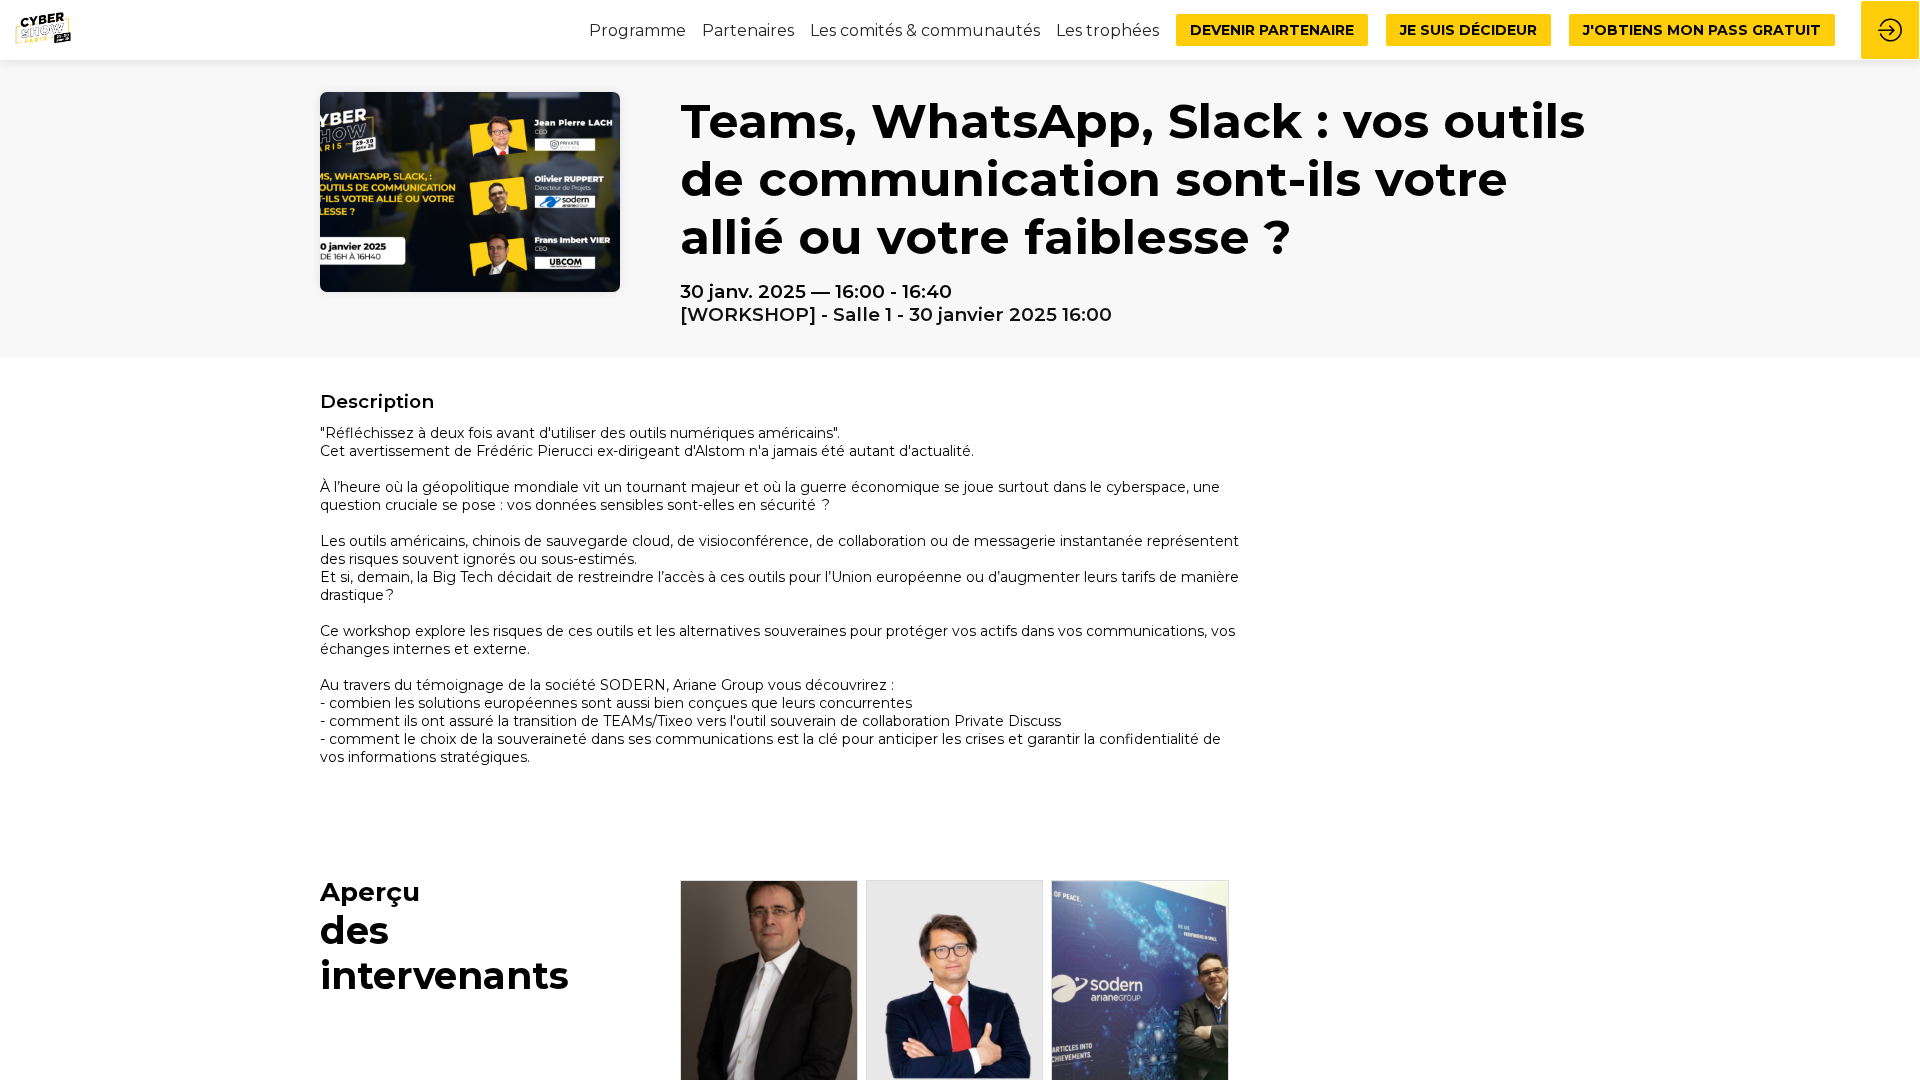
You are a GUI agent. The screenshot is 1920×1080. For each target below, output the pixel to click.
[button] (1272, 30)
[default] (637, 30)
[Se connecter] (1890, 30)
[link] (748, 30)
